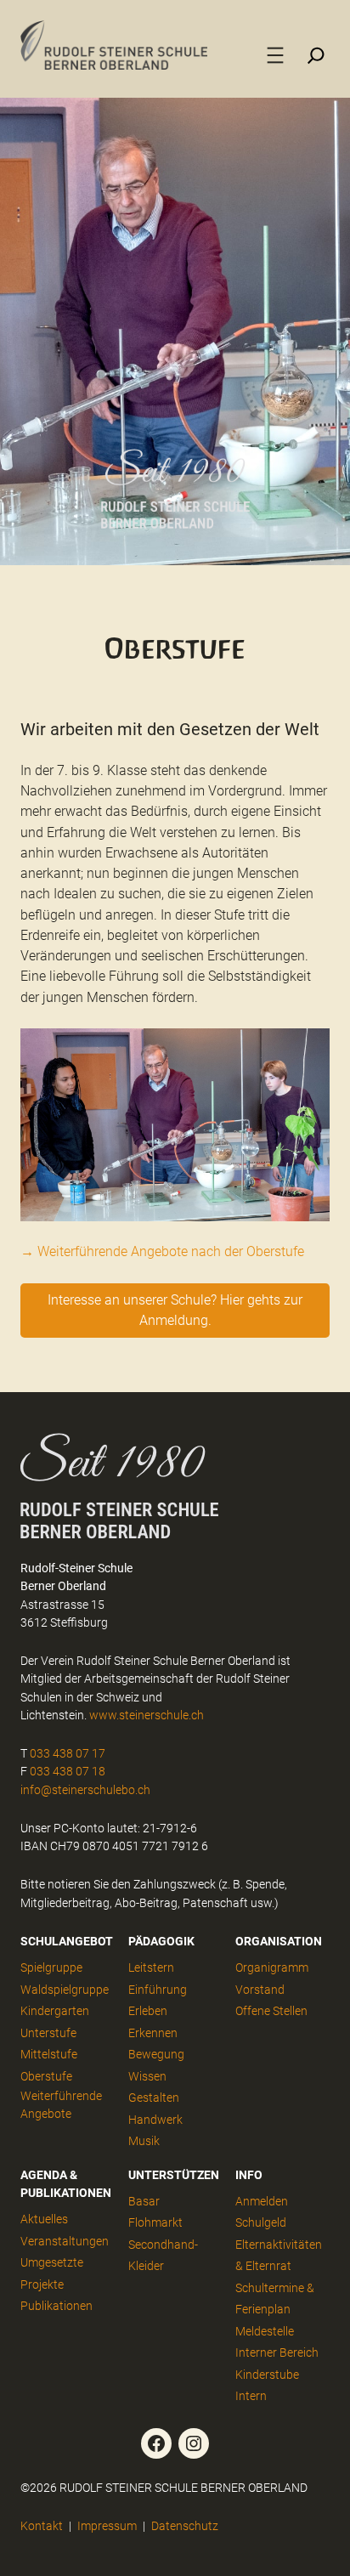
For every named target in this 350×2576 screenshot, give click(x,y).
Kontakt (42, 2526)
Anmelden (262, 2201)
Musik (144, 2141)
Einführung (158, 1990)
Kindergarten (55, 2011)
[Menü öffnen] (275, 55)
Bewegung (156, 2054)
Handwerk (155, 2120)
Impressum (107, 2526)
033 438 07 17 (68, 1753)
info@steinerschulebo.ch (85, 1790)
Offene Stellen (271, 2011)
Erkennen (153, 2033)
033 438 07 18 (68, 1771)
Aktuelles (44, 2219)
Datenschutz (185, 2526)
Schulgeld (261, 2222)
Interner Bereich (277, 2352)
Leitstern (151, 1967)
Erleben (148, 2011)
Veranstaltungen (65, 2241)
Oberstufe (46, 2076)
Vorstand (260, 1990)
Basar (144, 2201)
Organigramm (272, 1967)
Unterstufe (48, 2033)
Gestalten (154, 2098)
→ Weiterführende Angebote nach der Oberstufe (162, 1251)
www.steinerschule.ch (147, 1715)
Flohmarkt (155, 2222)
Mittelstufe (49, 2054)
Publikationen (56, 2306)
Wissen (147, 2076)
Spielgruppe (51, 1967)
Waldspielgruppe (65, 1990)
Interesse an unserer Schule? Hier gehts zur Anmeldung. (175, 1310)
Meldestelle (265, 2331)
